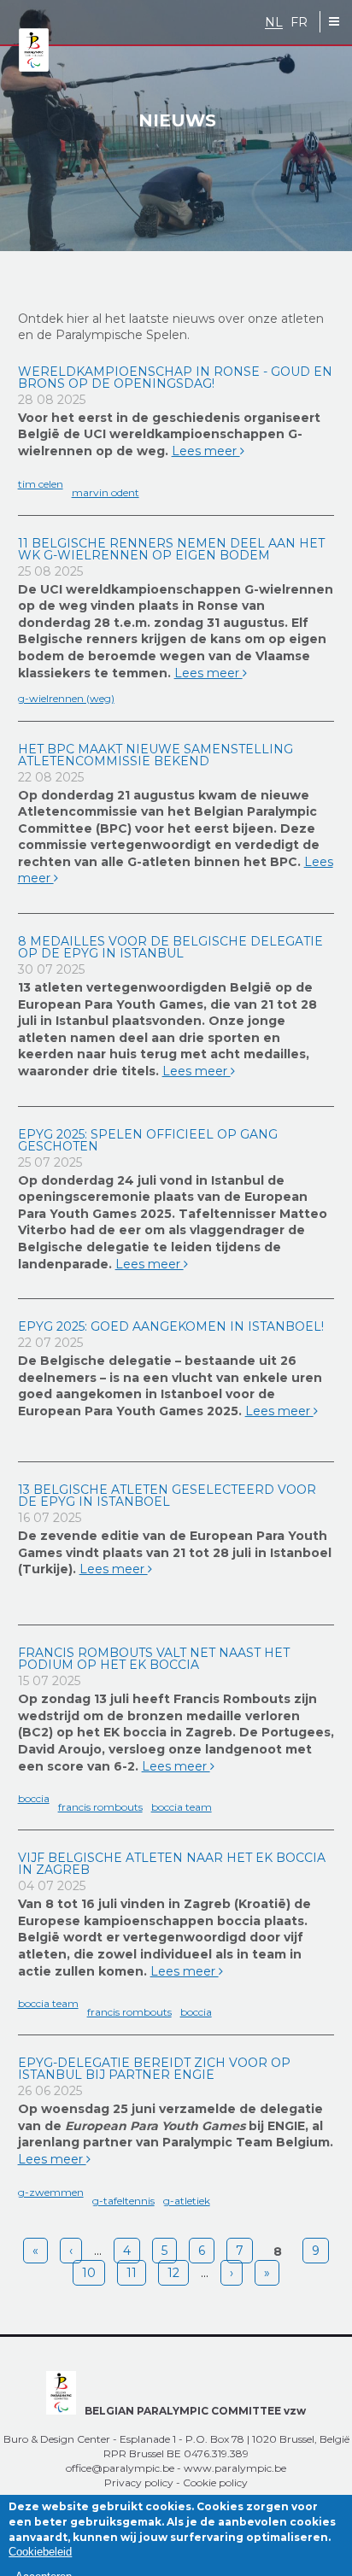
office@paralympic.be (120, 2468)
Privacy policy (139, 2482)
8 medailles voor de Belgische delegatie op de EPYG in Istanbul (170, 947)
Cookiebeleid (40, 2552)
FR (299, 23)
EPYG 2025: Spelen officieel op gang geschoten (148, 1140)
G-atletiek (187, 2201)
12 (173, 2273)
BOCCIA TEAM (182, 1807)
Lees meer (206, 451)
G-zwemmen (51, 2192)
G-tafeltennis (123, 2201)
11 (132, 2273)
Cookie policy (215, 2482)
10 (89, 2273)
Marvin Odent (106, 492)
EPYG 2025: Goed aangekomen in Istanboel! (171, 1326)
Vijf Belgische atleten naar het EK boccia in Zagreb (172, 1864)
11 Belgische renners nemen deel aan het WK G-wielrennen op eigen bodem (171, 549)
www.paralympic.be (235, 2468)
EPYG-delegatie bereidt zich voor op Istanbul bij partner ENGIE (154, 2069)
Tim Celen (41, 484)
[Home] (34, 51)
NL (274, 23)
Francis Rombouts (100, 1807)
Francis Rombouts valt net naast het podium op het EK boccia (154, 1659)
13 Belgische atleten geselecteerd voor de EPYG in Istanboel (167, 1496)
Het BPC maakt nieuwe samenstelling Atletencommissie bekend (155, 755)
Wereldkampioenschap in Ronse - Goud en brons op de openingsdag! (175, 378)
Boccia (34, 1798)
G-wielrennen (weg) (66, 698)
